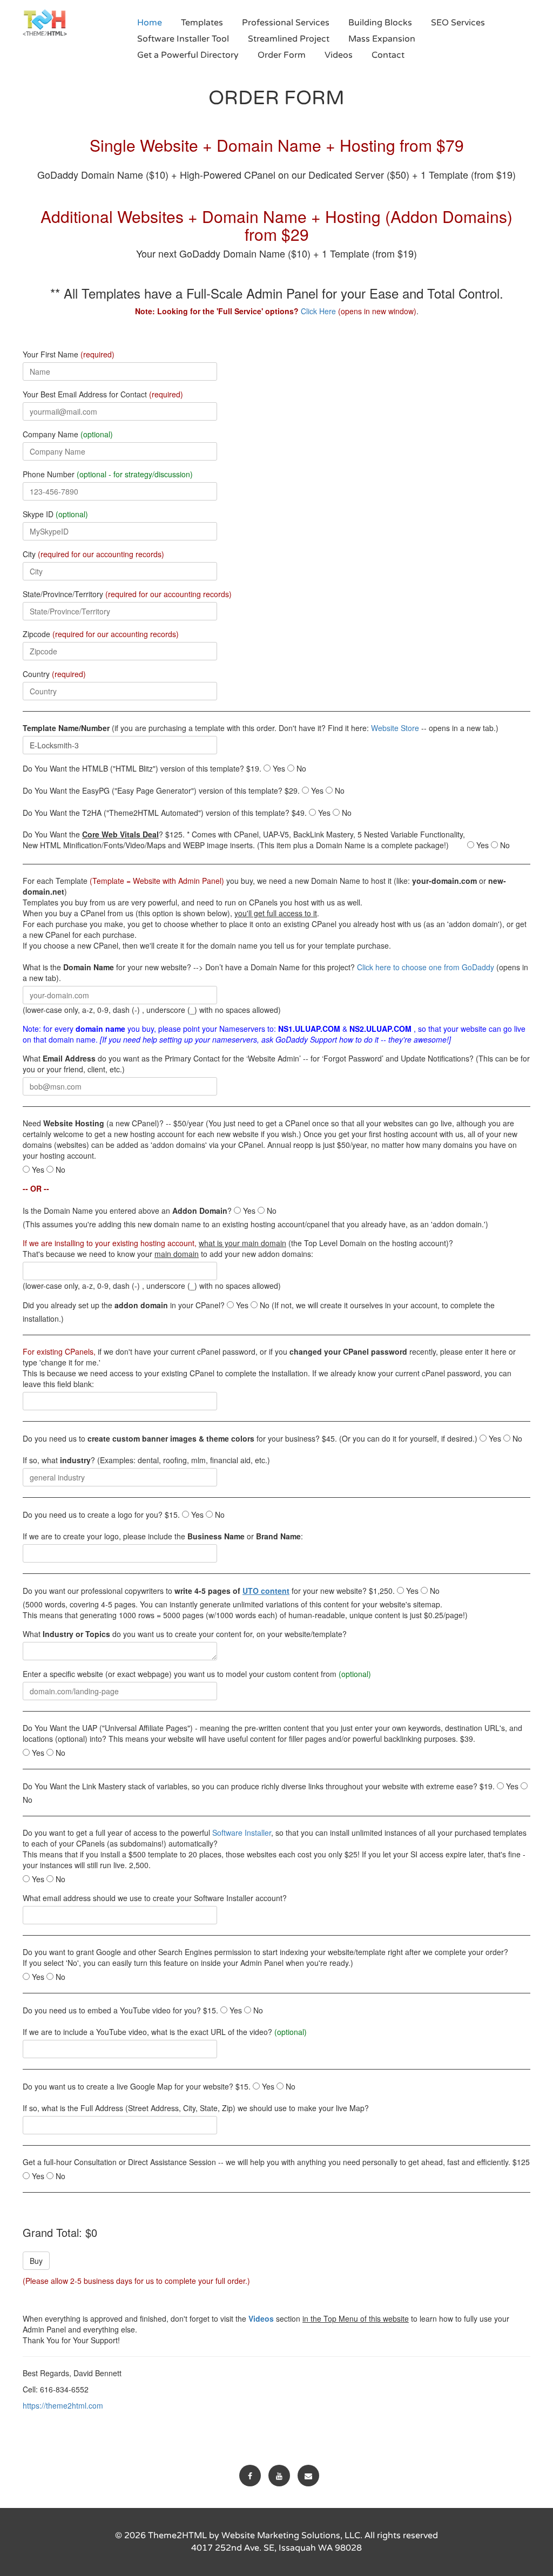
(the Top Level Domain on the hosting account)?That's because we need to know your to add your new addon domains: (238, 1248)
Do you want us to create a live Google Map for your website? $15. (137, 2086)
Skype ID (55, 514)
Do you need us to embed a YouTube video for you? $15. (120, 2010)
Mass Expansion (382, 39)
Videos (339, 55)
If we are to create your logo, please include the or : (163, 1536)
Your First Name (69, 354)
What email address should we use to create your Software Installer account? (155, 1898)
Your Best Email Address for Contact (103, 394)
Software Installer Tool (183, 39)
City (93, 554)
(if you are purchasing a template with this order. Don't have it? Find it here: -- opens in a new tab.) (261, 728)
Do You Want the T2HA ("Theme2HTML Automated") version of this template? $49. (165, 813)
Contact (388, 55)
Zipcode (101, 634)
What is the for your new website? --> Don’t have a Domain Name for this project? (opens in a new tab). (275, 972)
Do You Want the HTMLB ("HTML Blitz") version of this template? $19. (142, 768)
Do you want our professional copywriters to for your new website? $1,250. (209, 1591)
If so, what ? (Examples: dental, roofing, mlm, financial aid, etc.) (146, 1460)
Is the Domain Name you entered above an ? (127, 1211)
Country (54, 674)
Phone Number (108, 474)
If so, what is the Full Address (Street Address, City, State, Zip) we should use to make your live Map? (196, 2108)
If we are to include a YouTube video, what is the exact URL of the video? (165, 2032)
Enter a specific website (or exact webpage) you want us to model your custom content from (197, 1674)
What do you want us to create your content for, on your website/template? (185, 1634)
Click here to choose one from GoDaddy (426, 967)
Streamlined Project (289, 39)
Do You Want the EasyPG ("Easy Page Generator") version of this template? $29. (161, 790)
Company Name (68, 434)
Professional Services (286, 23)
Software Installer (242, 1833)
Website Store (395, 728)
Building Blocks (380, 23)
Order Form (282, 55)
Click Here (318, 311)
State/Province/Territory (127, 594)
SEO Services (458, 23)
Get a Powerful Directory (188, 55)
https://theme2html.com (63, 2405)
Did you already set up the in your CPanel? (124, 1305)
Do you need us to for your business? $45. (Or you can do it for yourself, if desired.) (250, 1438)
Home (150, 23)
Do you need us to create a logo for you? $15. (101, 1515)
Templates (202, 23)
